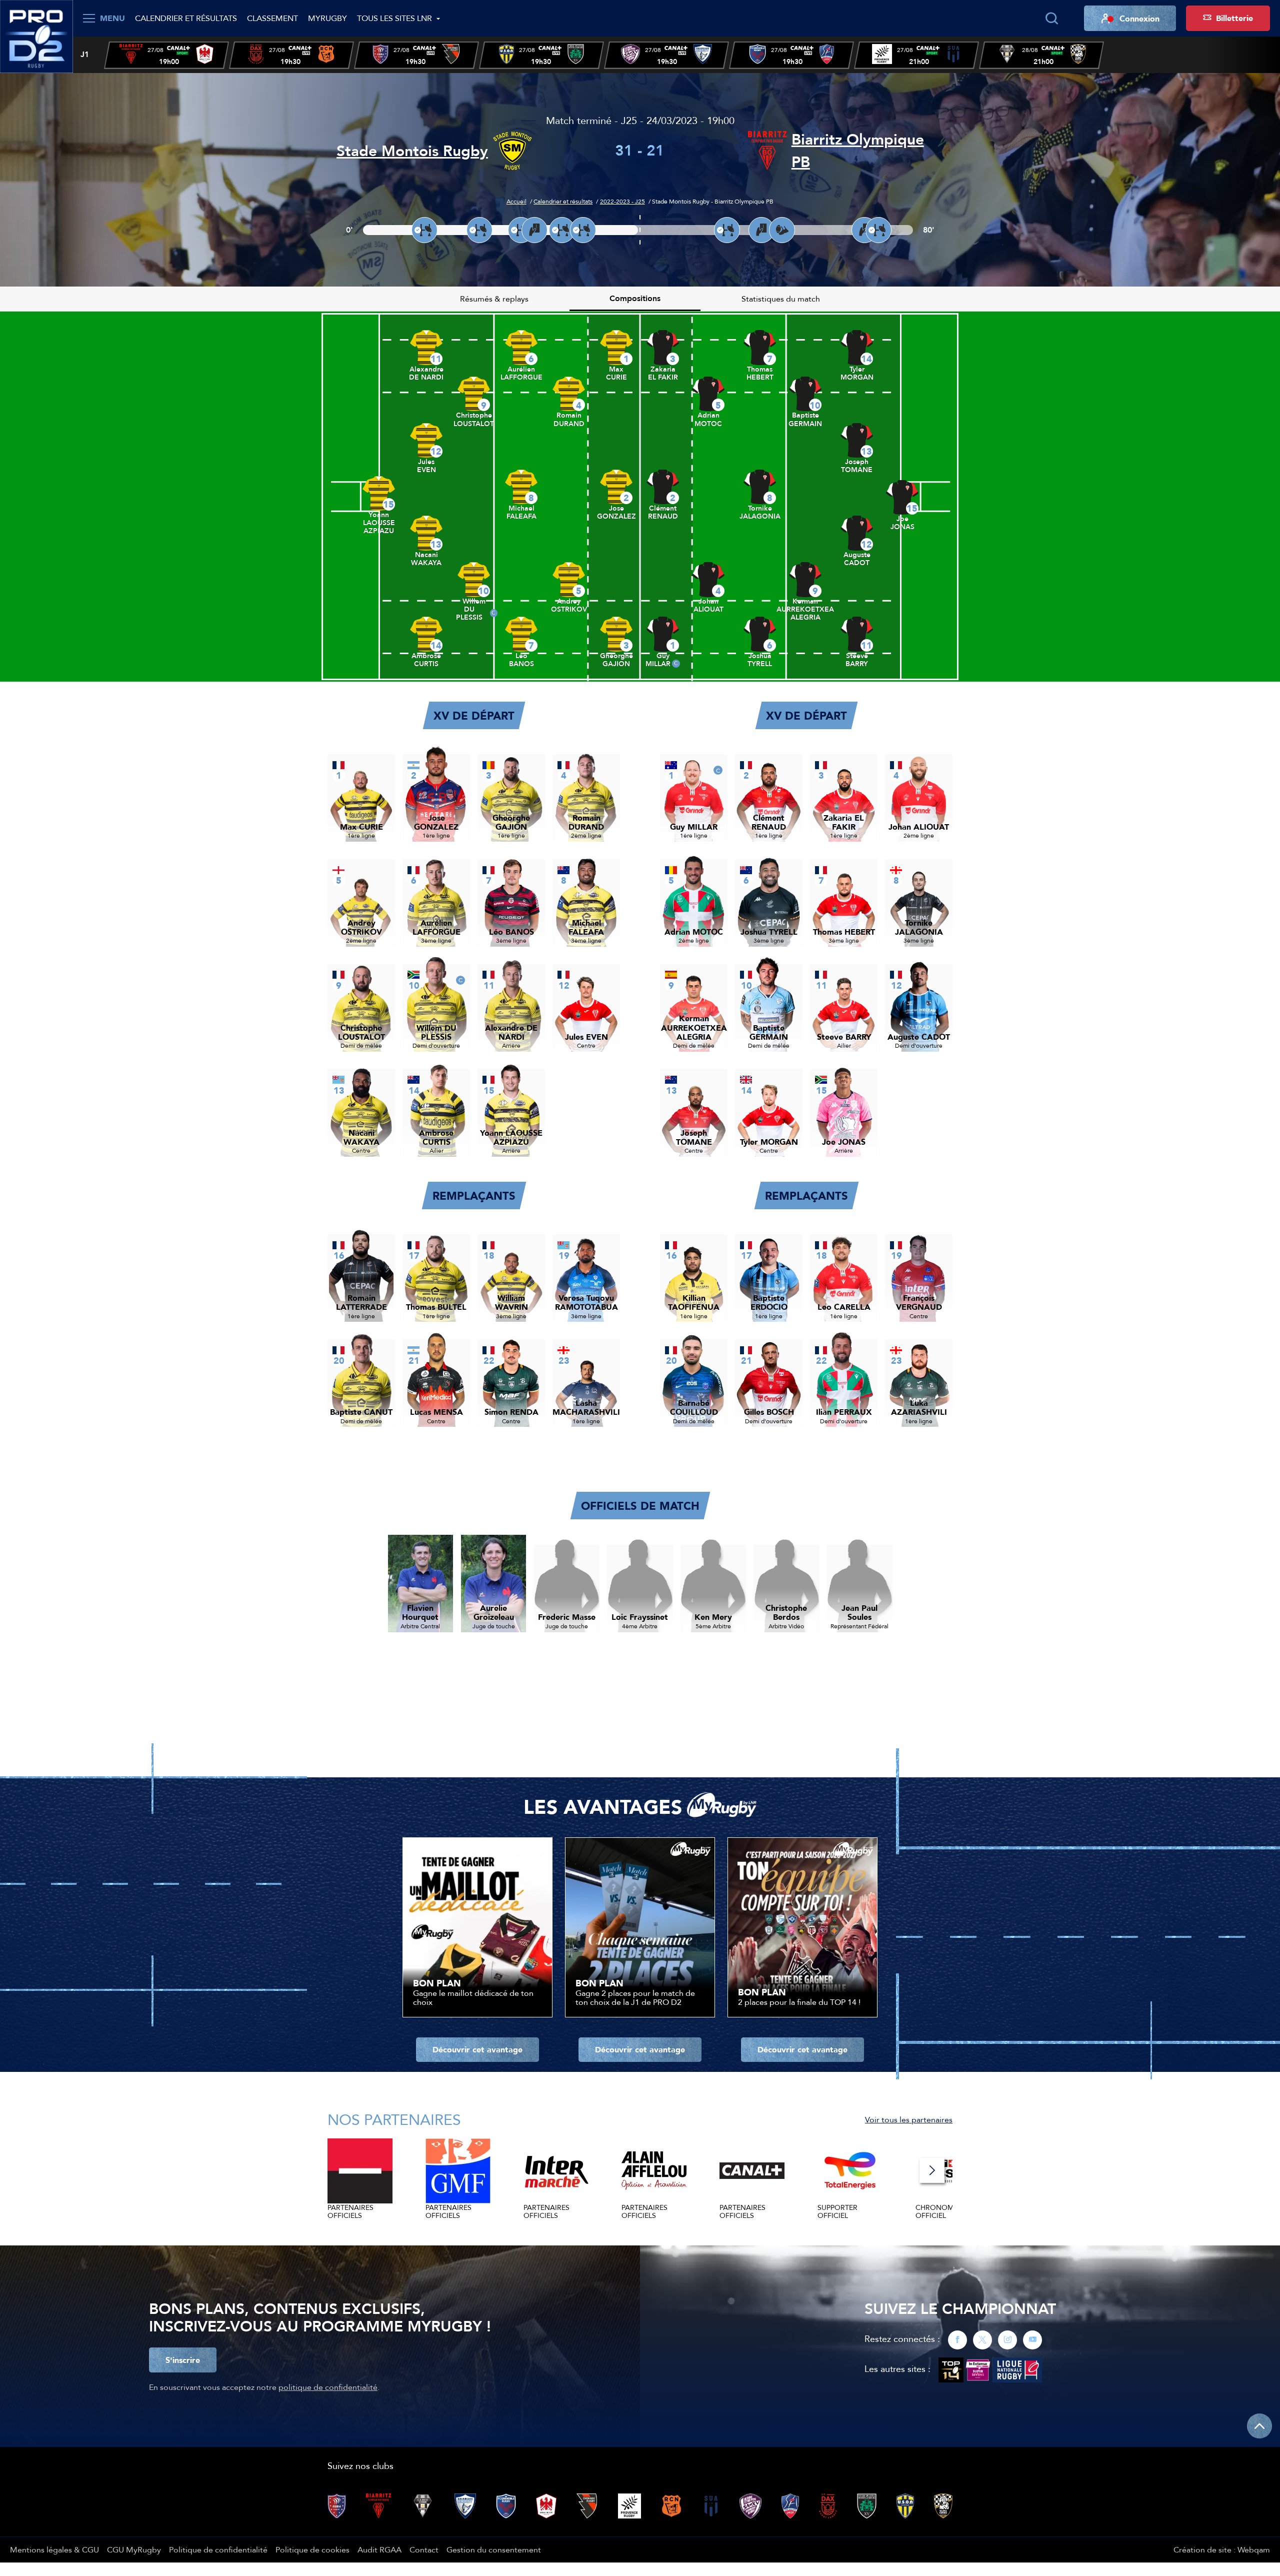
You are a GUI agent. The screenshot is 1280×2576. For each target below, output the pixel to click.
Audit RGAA (379, 2549)
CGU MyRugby (134, 2549)
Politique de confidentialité (218, 2549)
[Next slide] (932, 2170)
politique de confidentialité (328, 2387)
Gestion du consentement (494, 2549)
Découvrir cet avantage (477, 2049)
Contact (424, 2549)
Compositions (635, 298)
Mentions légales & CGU (54, 2549)
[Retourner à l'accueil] (36, 36)
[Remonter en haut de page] (1259, 2426)
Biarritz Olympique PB (858, 151)
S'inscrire (183, 2360)
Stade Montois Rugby (412, 151)
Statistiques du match (781, 299)
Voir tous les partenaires (909, 2119)
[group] (166, 55)
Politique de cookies (312, 2549)
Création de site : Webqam (1222, 2549)
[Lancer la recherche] (1051, 19)
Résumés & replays (494, 299)
